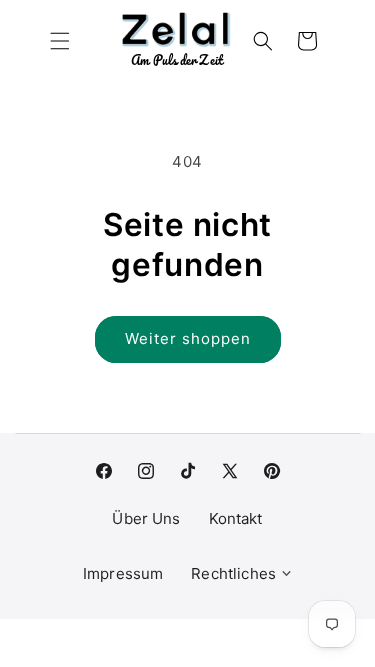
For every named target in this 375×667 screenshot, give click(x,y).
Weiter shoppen (188, 338)
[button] (60, 41)
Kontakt (236, 518)
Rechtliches (233, 573)
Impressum (123, 573)
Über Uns (146, 518)
